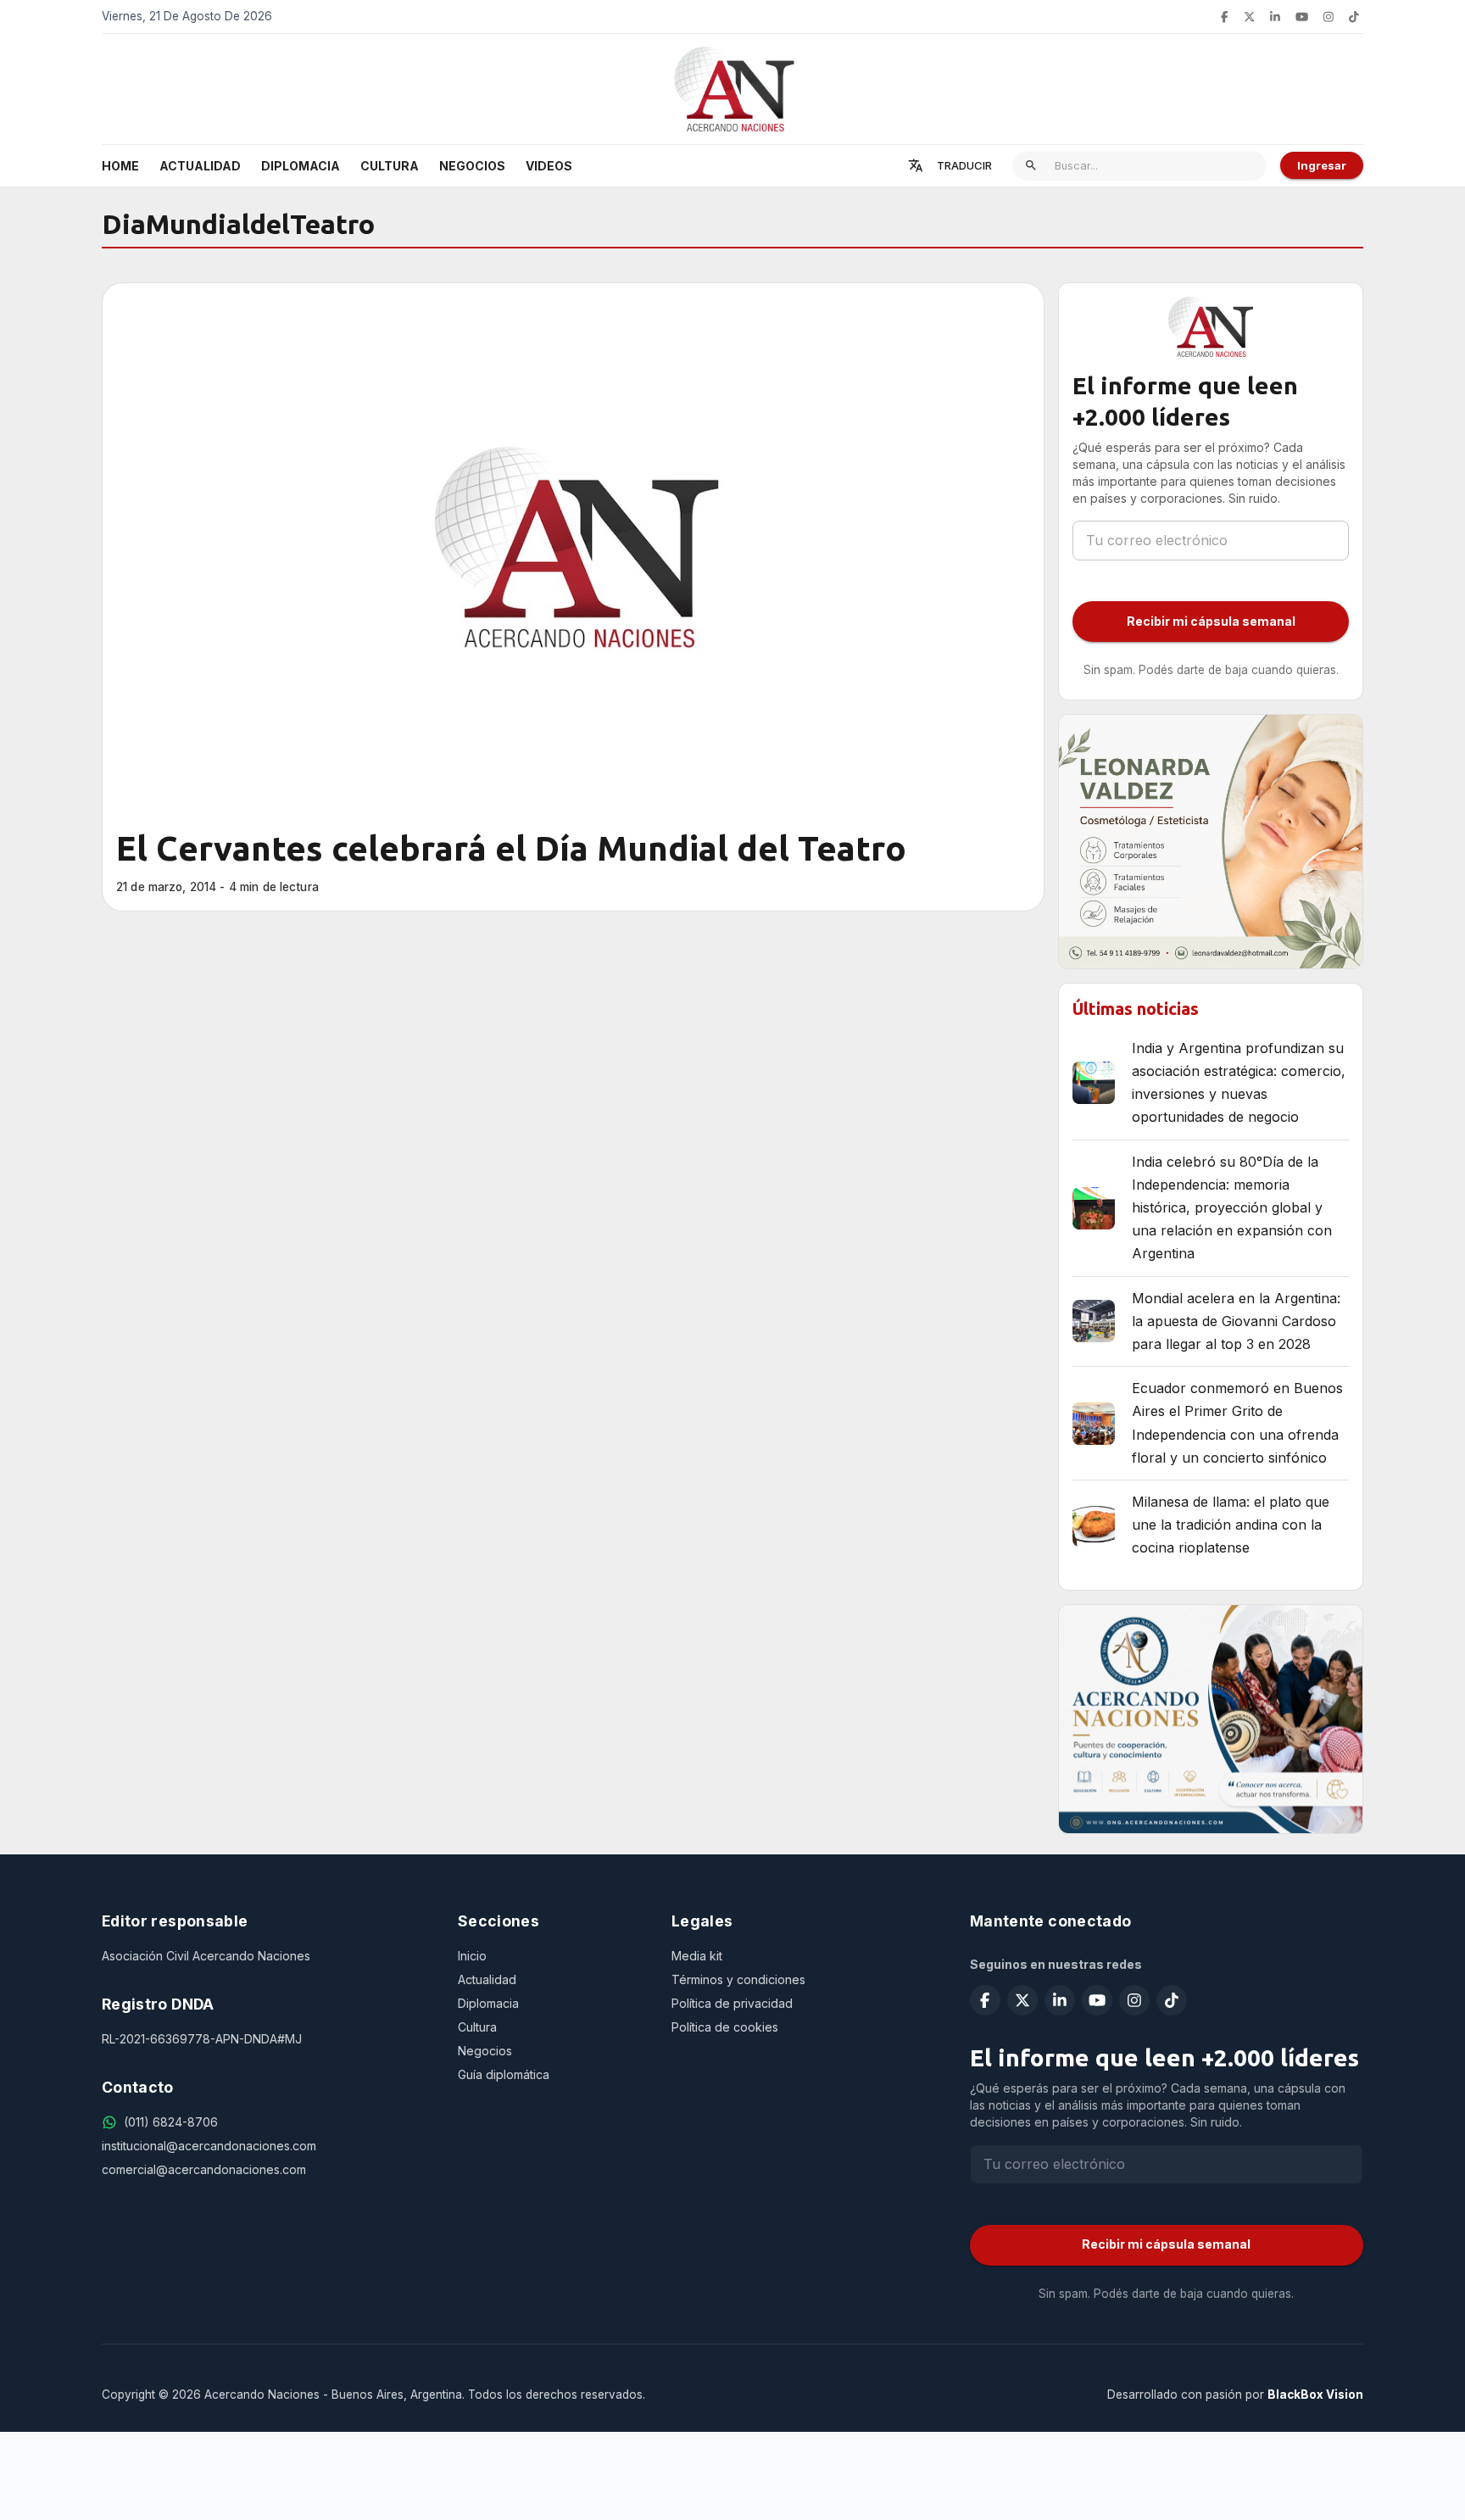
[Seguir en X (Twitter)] (1250, 17)
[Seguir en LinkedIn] (1275, 17)
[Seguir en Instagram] (1329, 17)
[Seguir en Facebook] (1224, 17)
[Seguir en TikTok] (1354, 17)
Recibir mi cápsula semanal (1211, 621)
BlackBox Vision (1315, 2395)
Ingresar (1322, 165)
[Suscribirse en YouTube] (1302, 17)
